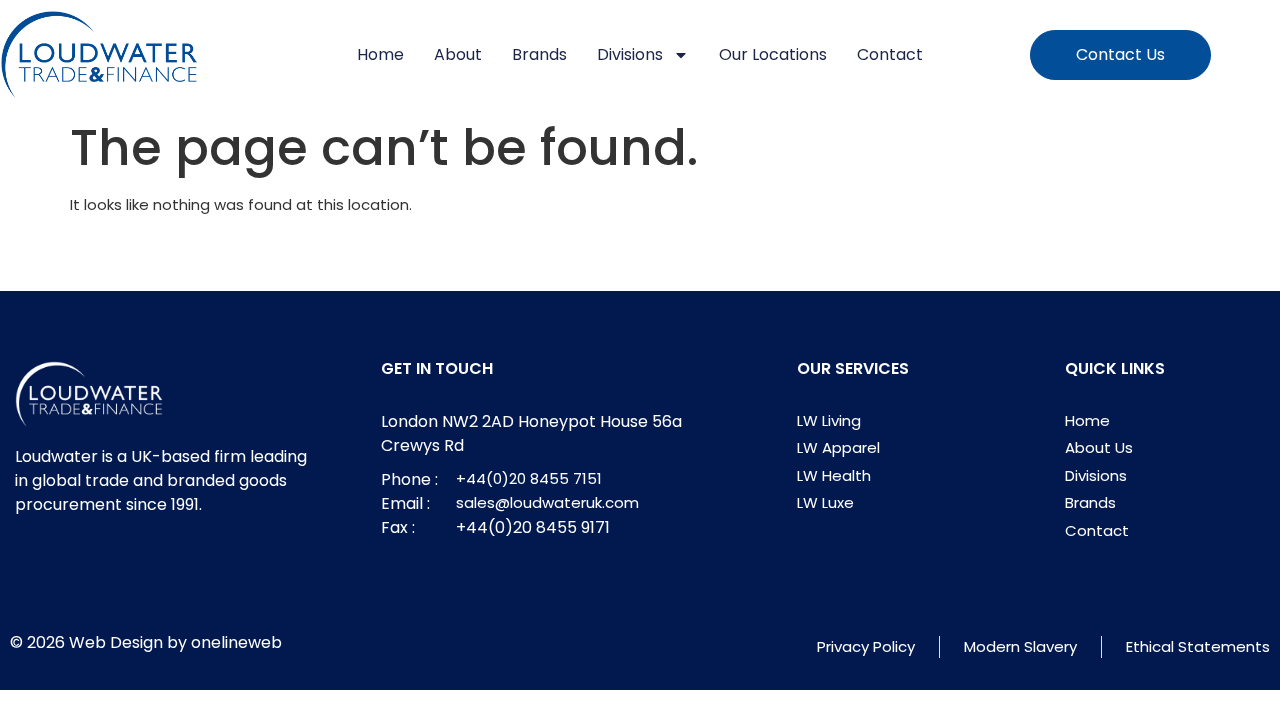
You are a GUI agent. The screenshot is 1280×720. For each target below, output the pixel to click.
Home (380, 54)
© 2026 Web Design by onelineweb (146, 642)
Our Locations (773, 54)
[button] (1120, 55)
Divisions (630, 54)
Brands (539, 54)
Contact (890, 54)
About (458, 54)
